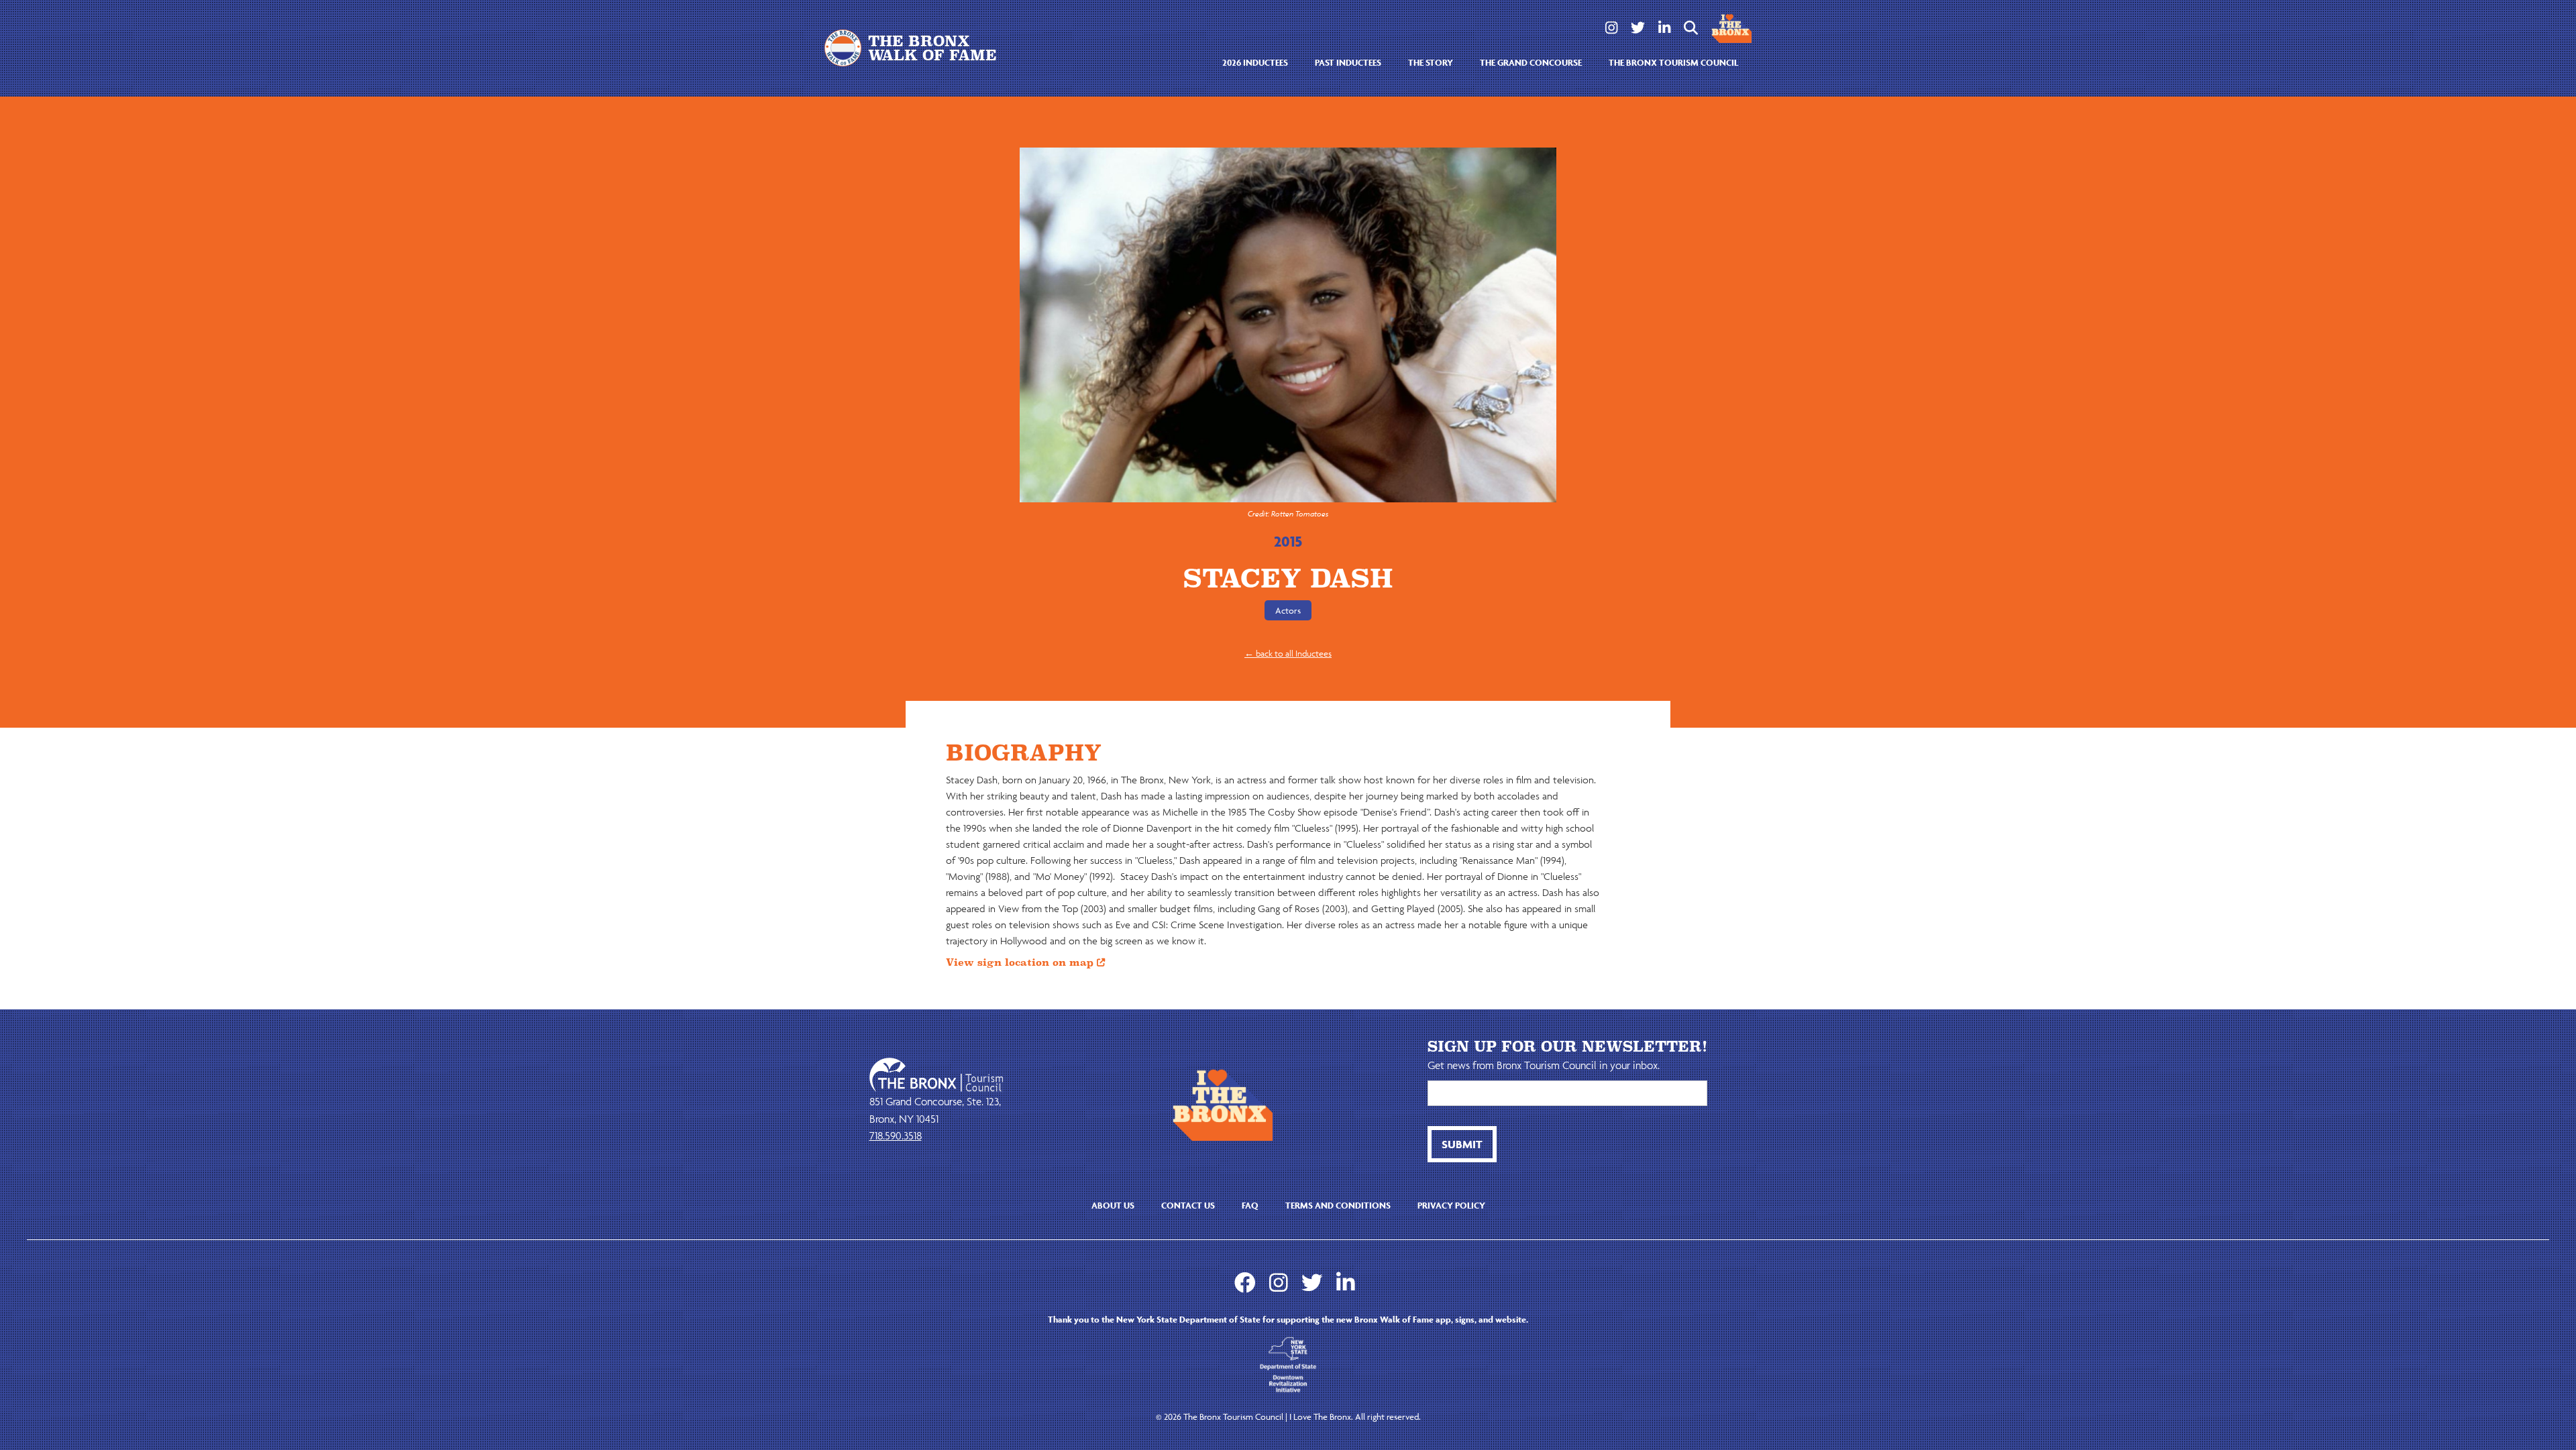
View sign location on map (1025, 962)
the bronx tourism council (1673, 63)
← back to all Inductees (1288, 654)
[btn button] (1462, 1144)
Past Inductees (1348, 63)
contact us (1188, 1206)
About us (1113, 1206)
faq (1250, 1206)
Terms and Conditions (1338, 1206)
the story (1431, 63)
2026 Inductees (1255, 63)
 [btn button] (1691, 28)
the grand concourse (1531, 63)
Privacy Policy (1451, 1206)
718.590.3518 (896, 1135)
